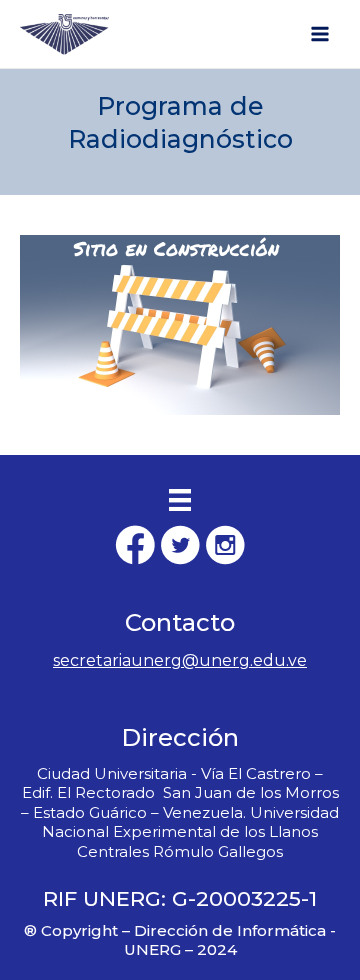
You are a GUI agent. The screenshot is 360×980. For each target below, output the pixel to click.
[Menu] (180, 500)
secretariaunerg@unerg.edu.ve (180, 660)
